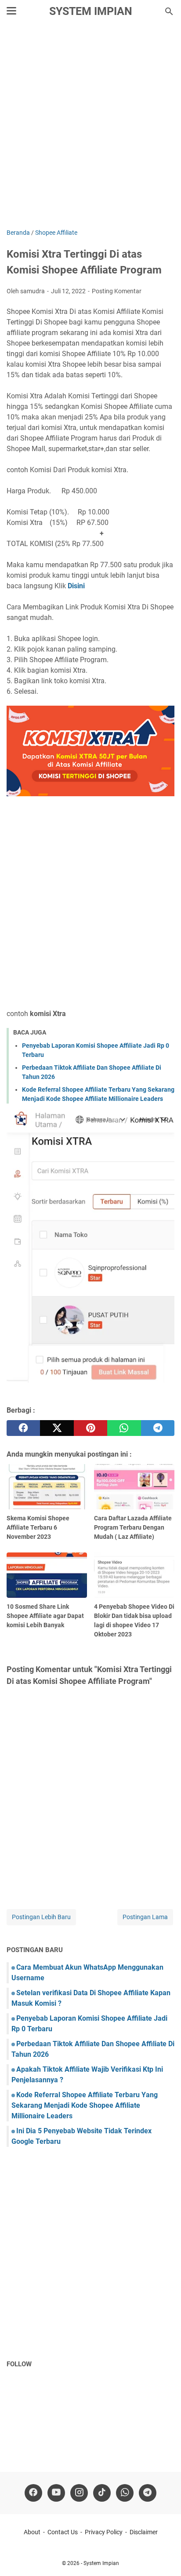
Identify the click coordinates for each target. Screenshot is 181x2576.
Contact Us (63, 2532)
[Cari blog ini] (169, 11)
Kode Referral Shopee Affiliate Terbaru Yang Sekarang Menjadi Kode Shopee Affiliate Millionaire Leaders (85, 2105)
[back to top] (163, 2556)
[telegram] (158, 1428)
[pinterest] (90, 1428)
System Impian (91, 11)
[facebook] (23, 1428)
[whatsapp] (124, 1428)
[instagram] (79, 2493)
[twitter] (57, 1428)
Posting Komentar (117, 291)
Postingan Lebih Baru (41, 1917)
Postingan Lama (145, 1917)
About (32, 2532)
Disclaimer (144, 2532)
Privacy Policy (104, 2532)
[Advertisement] (90, 127)
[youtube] (56, 2493)
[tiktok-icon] (102, 2493)
